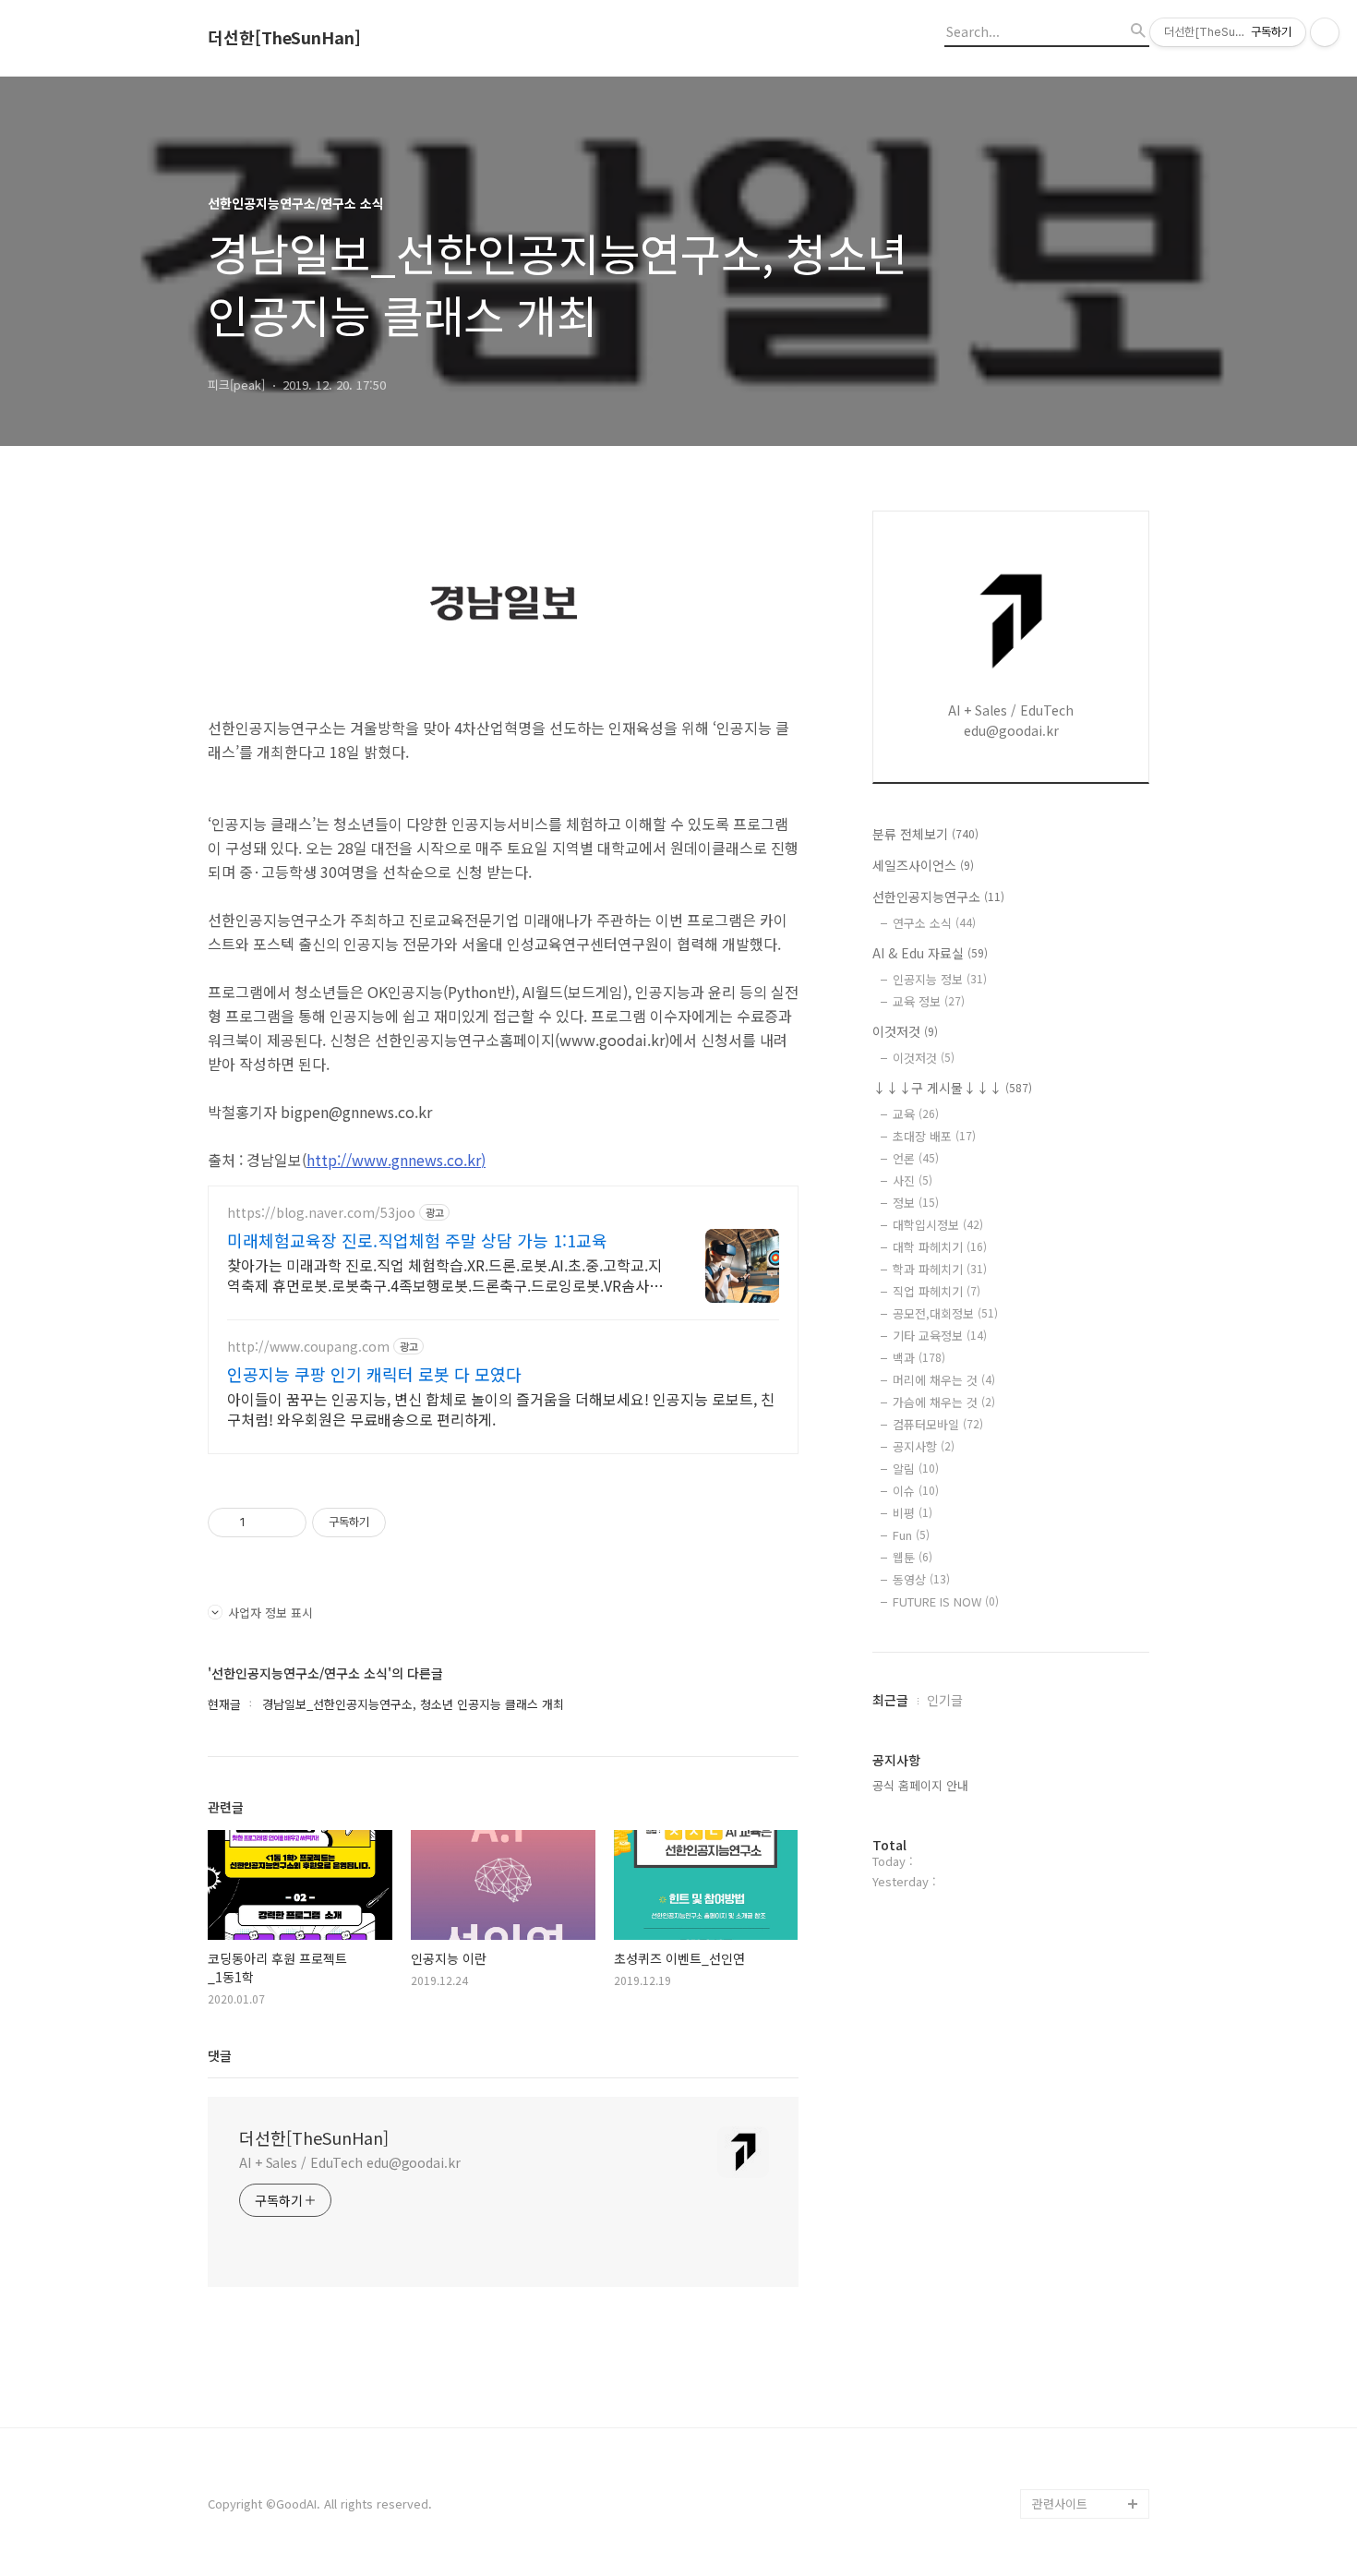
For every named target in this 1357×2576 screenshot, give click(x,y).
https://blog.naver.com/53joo (321, 1213)
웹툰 (913, 1557)
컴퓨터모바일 (938, 1424)
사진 (913, 1180)
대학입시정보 (938, 1225)
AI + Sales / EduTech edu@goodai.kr (350, 2162)
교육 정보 (929, 1001)
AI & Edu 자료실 (930, 953)
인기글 (945, 1700)
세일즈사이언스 (923, 865)
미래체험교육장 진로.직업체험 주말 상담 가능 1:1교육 (417, 1240)
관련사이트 (1060, 2504)
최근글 (890, 1700)
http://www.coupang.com (308, 1347)
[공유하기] (263, 1523)
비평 (913, 1513)
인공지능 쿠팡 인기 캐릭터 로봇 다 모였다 (374, 1374)
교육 (916, 1114)
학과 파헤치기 (940, 1269)
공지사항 (924, 1446)
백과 (919, 1358)
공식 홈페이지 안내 (920, 1785)
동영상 (921, 1579)
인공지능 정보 (940, 979)
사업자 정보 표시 (270, 1613)
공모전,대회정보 (945, 1313)
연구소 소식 (934, 923)
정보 (916, 1203)
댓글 (220, 2055)
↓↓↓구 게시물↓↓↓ (952, 1088)
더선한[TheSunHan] (284, 38)
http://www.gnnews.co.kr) (396, 1160)
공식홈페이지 (1066, 2474)
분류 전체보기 (925, 834)
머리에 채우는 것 (944, 1380)
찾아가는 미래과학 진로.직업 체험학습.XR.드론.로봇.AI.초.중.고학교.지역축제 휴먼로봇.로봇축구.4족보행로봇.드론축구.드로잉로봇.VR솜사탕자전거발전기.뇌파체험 (445, 1275)
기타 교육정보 (940, 1336)
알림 (916, 1469)
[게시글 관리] (286, 1523)
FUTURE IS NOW (946, 1601)
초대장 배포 (934, 1136)
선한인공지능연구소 (938, 897)
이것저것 (905, 1031)
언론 (916, 1158)
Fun (911, 1535)
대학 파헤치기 (940, 1247)
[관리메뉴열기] (1325, 32)
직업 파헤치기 (937, 1291)
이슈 (916, 1491)
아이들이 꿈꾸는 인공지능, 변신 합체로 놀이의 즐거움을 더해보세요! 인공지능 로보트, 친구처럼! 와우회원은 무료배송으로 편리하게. (501, 1408)
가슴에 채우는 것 (944, 1402)
